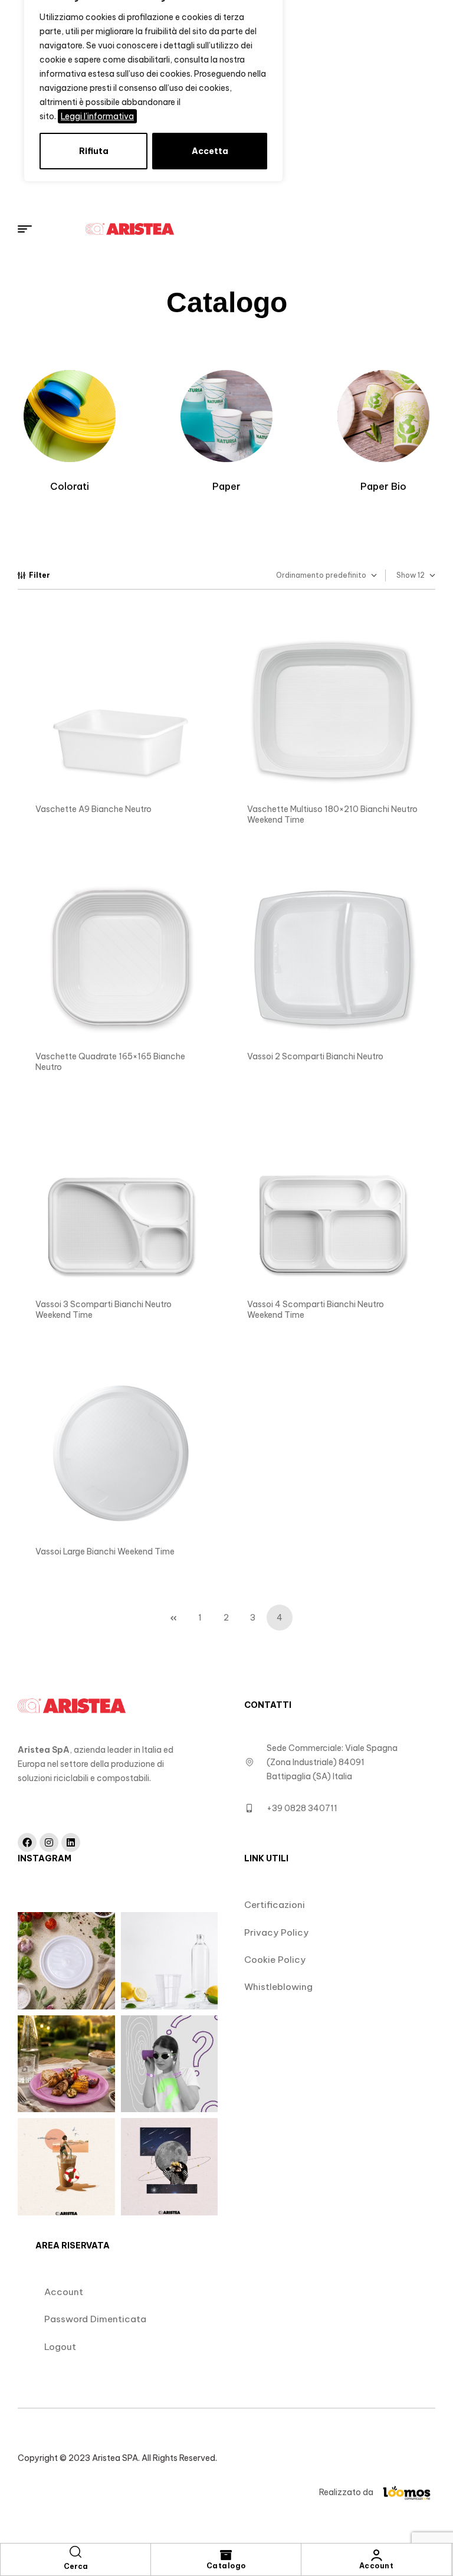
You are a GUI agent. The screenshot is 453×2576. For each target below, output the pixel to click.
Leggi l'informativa (97, 116)
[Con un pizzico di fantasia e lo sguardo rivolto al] (170, 2167)
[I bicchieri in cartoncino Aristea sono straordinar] (170, 2064)
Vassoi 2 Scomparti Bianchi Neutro (315, 1056)
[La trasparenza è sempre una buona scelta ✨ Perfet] (170, 1961)
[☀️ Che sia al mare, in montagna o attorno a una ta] (66, 2167)
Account (377, 2566)
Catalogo (226, 2566)
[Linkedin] (71, 1842)
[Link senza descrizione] (236, 229)
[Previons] (173, 1618)
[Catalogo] (226, 2555)
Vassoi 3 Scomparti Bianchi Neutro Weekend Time (104, 1310)
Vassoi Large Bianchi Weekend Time (105, 1552)
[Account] (376, 2555)
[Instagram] (49, 1842)
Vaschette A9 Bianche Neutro (93, 809)
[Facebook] (27, 1842)
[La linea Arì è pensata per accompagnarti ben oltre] (66, 1961)
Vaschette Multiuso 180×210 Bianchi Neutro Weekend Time (332, 814)
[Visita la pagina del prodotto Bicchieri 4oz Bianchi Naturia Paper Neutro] (121, 710)
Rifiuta (94, 151)
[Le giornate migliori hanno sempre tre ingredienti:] (66, 2064)
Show (406, 575)
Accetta (210, 151)
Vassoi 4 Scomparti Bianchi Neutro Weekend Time (316, 1310)
